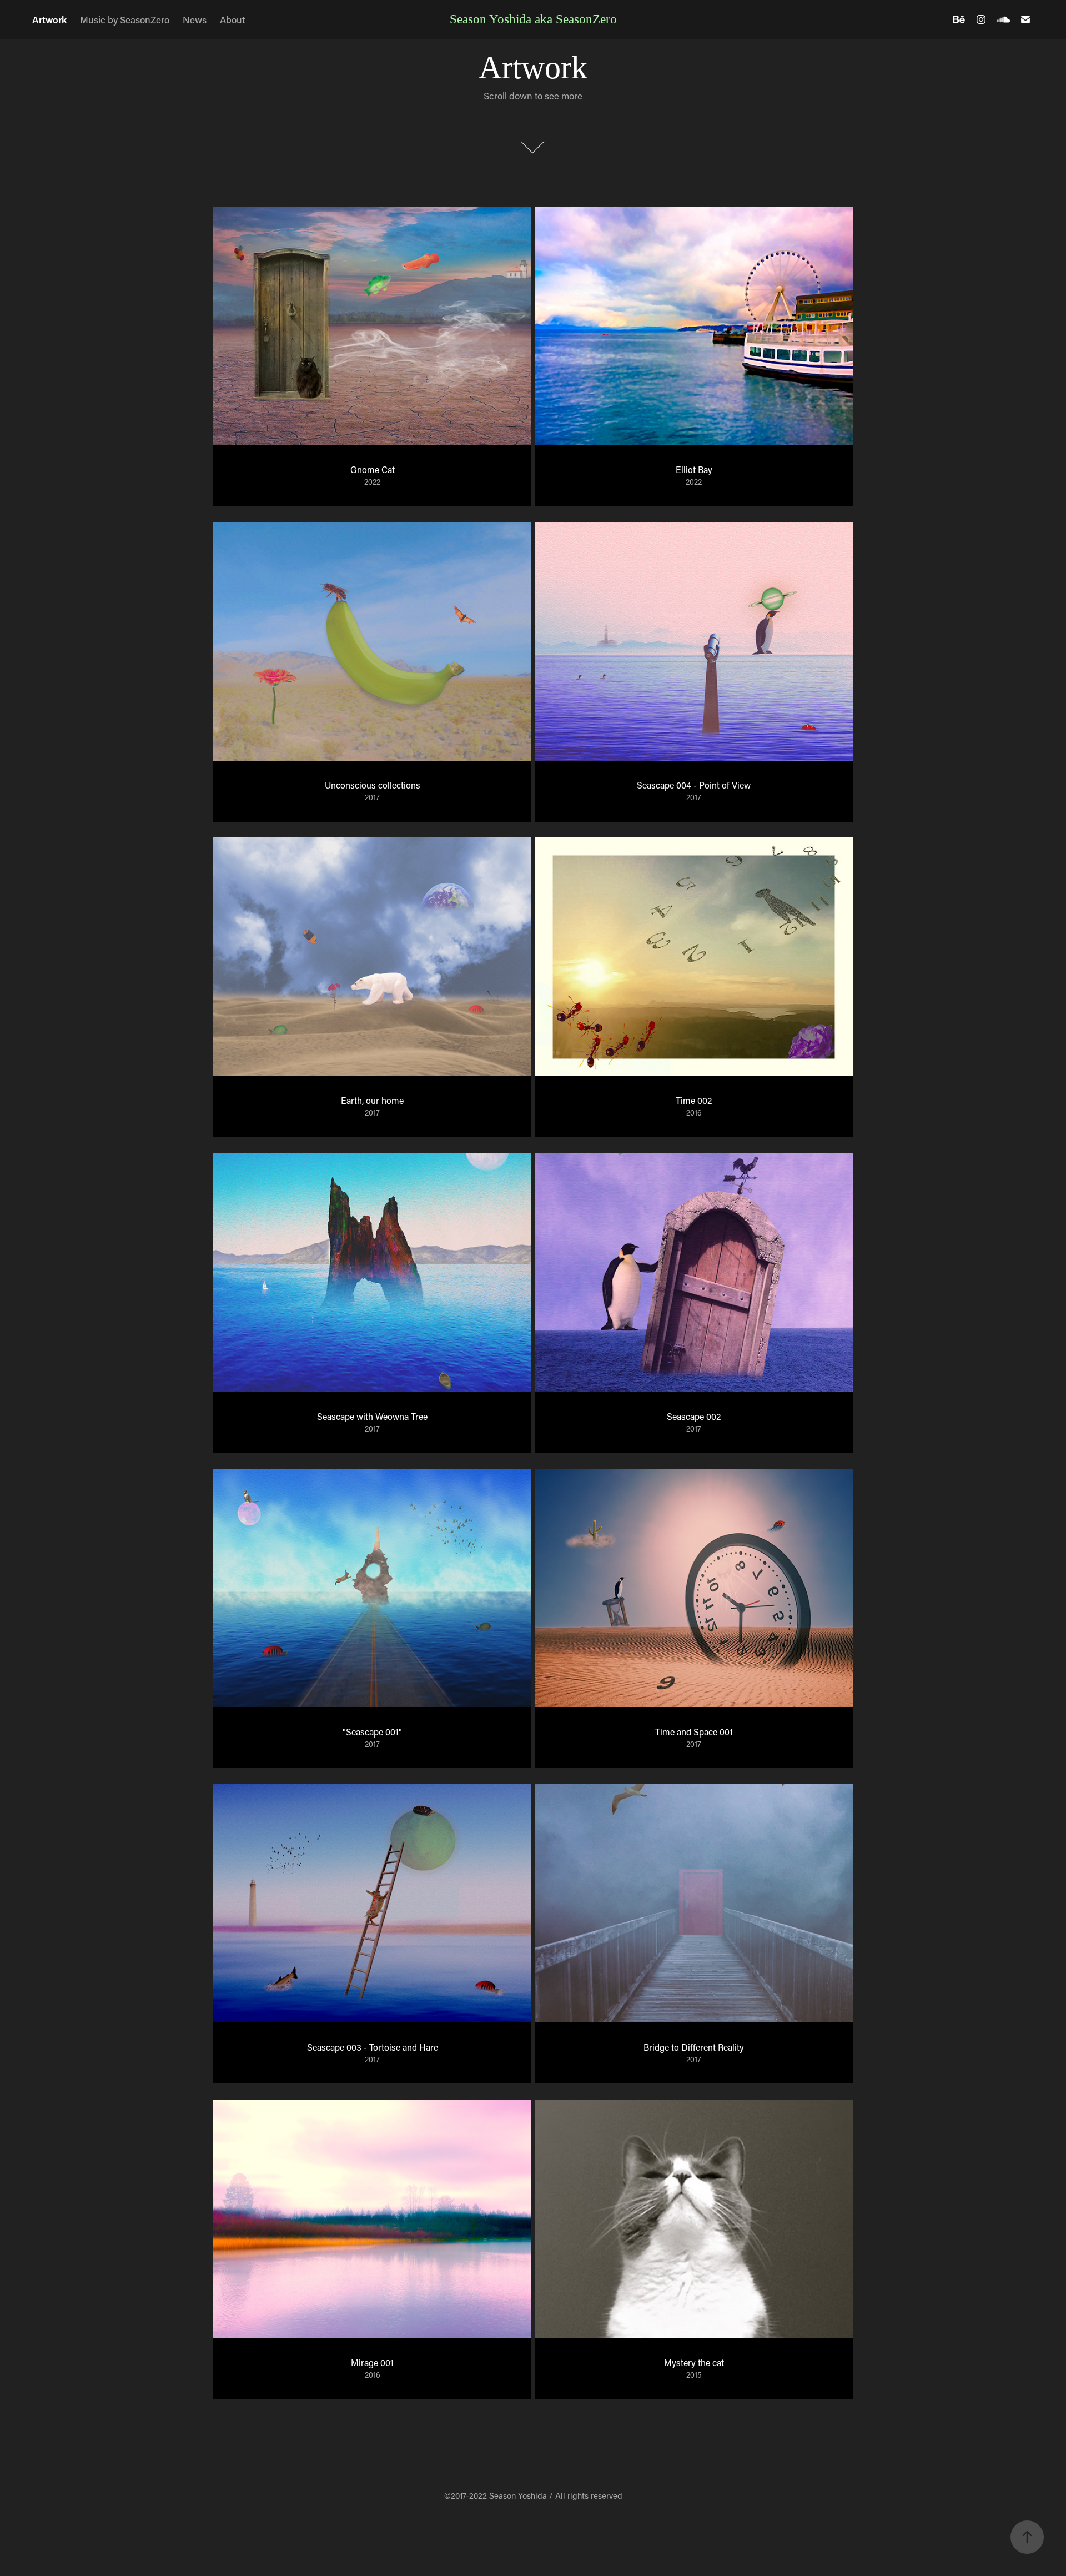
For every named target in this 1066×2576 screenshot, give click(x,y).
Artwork (49, 19)
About (233, 19)
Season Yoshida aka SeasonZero (533, 19)
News (195, 19)
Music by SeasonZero (125, 19)
